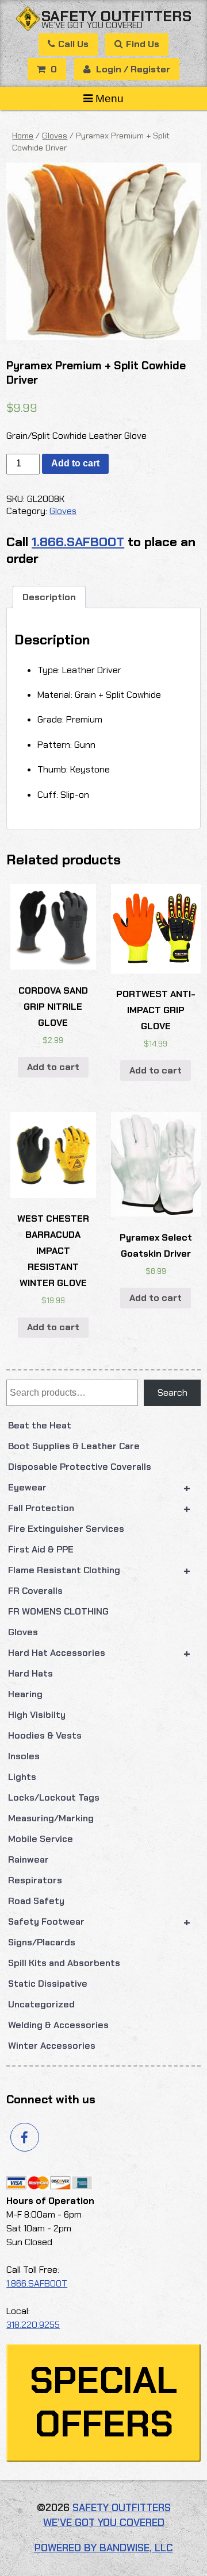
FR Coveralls (35, 1591)
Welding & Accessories (58, 2025)
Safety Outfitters (116, 16)
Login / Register (132, 69)
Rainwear (28, 1859)
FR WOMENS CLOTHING (58, 1611)
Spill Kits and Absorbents (64, 1963)
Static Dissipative (48, 1984)
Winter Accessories (52, 2046)
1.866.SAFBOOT (78, 542)
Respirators (35, 1880)
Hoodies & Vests (45, 1735)
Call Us (73, 44)
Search (172, 1393)
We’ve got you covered (92, 25)
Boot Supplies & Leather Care (74, 1446)
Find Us (143, 44)
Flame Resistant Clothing (99, 1570)
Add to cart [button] (53, 1067)
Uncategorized (41, 2004)
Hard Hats (30, 1673)
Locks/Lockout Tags (54, 1797)
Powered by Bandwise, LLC (104, 2548)
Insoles (24, 1756)
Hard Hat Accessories (99, 1653)
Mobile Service (41, 1839)
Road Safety (36, 1901)
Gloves (23, 1632)
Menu (110, 99)
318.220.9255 (33, 2325)
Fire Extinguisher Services (66, 1529)
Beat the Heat (40, 1425)
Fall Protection (99, 1508)
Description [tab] (49, 597)
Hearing (25, 1694)
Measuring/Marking (51, 1818)
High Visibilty (37, 1715)
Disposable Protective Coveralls (80, 1467)
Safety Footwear (99, 1922)
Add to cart (75, 463)
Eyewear (99, 1488)
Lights (22, 1777)
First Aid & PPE (41, 1549)
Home (23, 136)
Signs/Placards (42, 1942)
